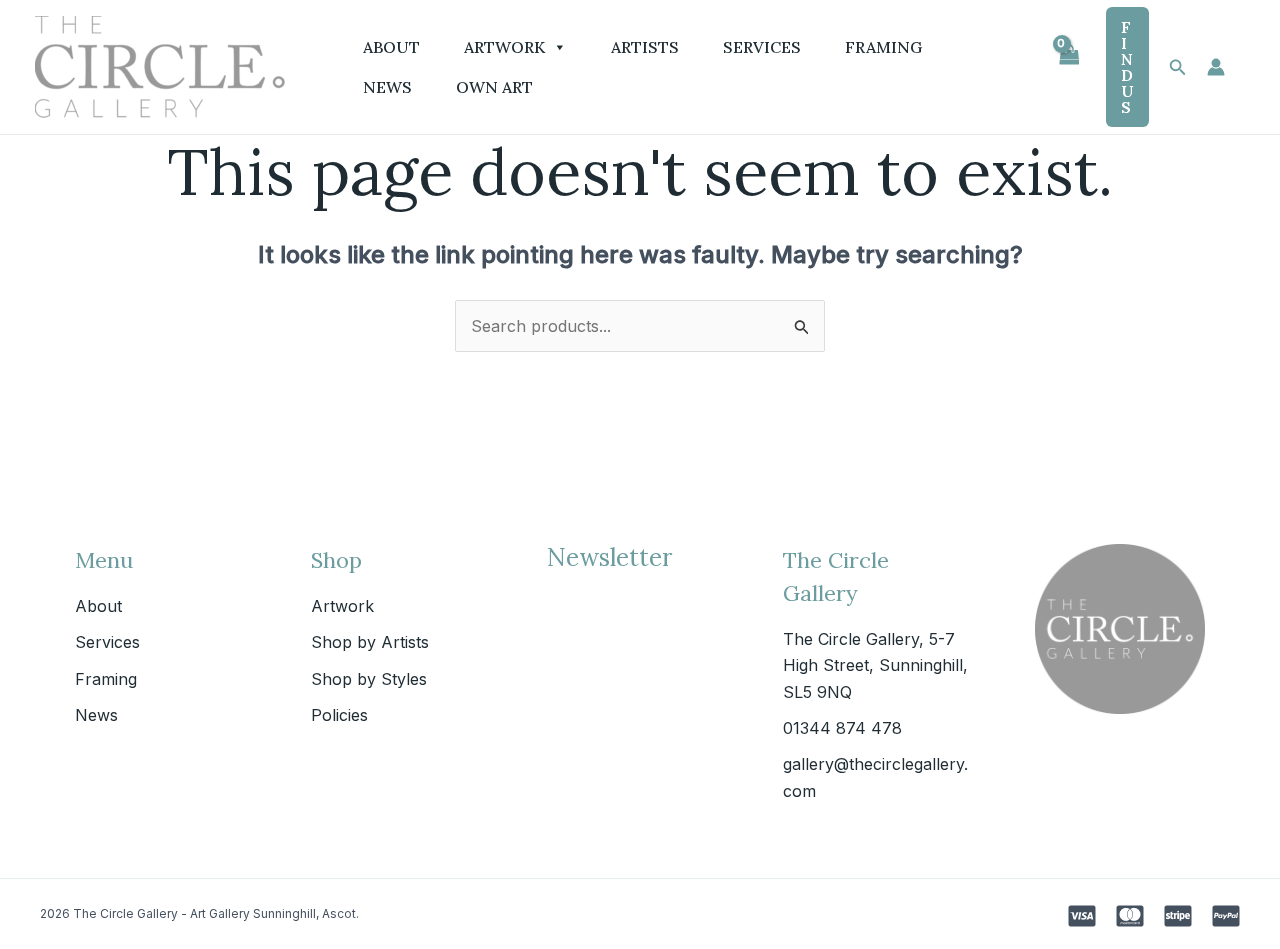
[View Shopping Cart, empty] (1068, 67)
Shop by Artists (370, 642)
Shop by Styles (369, 679)
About (391, 47)
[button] (1127, 67)
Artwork (504, 47)
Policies (339, 715)
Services (762, 47)
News (387, 87)
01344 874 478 (842, 728)
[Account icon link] (1216, 67)
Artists (645, 47)
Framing (883, 47)
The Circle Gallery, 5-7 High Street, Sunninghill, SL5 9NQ (875, 665)
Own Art (494, 87)
